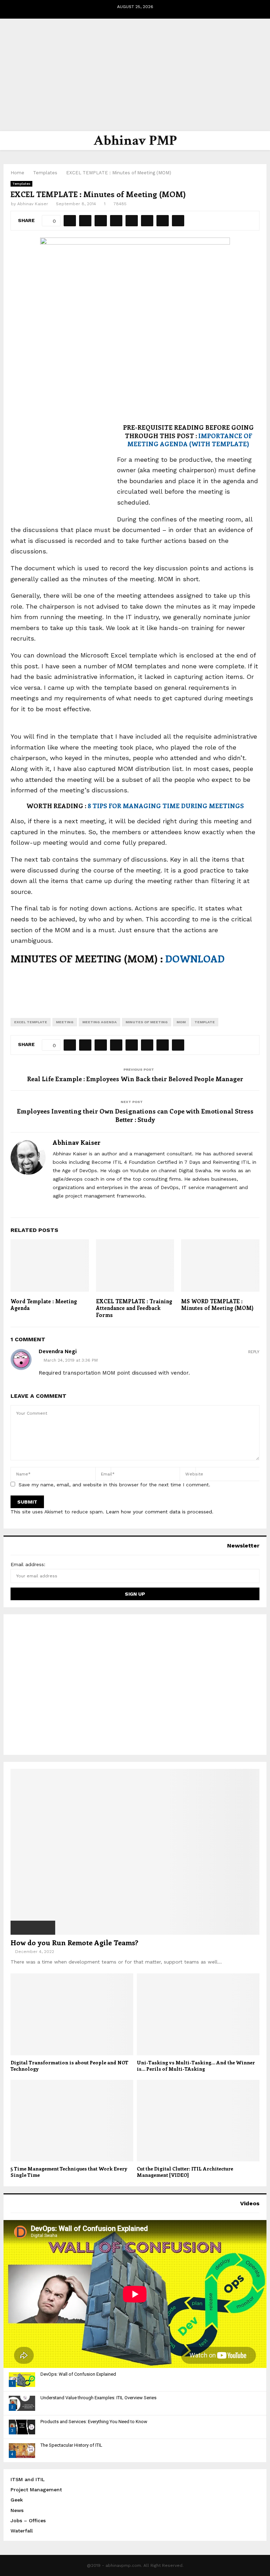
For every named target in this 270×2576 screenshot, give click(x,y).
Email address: (28, 1564)
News (17, 2510)
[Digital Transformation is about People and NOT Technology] (72, 2014)
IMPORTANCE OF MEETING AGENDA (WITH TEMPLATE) (190, 440)
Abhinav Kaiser (33, 204)
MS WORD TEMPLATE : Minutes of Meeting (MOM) (217, 1305)
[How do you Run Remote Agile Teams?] (135, 1852)
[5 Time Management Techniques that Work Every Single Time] (72, 2121)
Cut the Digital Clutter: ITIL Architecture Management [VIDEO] (185, 2172)
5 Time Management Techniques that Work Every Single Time (69, 2172)
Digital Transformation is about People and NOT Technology (69, 2066)
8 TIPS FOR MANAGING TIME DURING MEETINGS (166, 806)
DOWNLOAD (195, 958)
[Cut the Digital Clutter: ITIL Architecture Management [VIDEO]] (198, 2121)
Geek (17, 2500)
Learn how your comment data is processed (159, 1512)
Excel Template (31, 1022)
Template (205, 1022)
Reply (254, 1352)
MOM (181, 1022)
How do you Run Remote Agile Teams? (74, 1942)
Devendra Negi (58, 1352)
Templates (21, 184)
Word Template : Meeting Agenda (44, 1305)
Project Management (36, 2490)
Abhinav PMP (135, 141)
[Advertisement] (135, 75)
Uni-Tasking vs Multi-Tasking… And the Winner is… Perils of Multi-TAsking (196, 2066)
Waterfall (22, 2531)
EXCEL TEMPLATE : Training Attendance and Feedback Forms (134, 1308)
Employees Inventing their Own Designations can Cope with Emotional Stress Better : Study (135, 1115)
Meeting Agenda (99, 1022)
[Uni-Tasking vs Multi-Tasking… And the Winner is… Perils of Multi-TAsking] (198, 2014)
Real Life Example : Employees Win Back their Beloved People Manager (135, 1079)
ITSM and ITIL (28, 2479)
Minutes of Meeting (147, 1022)
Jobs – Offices (28, 2520)
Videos (250, 2203)
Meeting (65, 1022)
